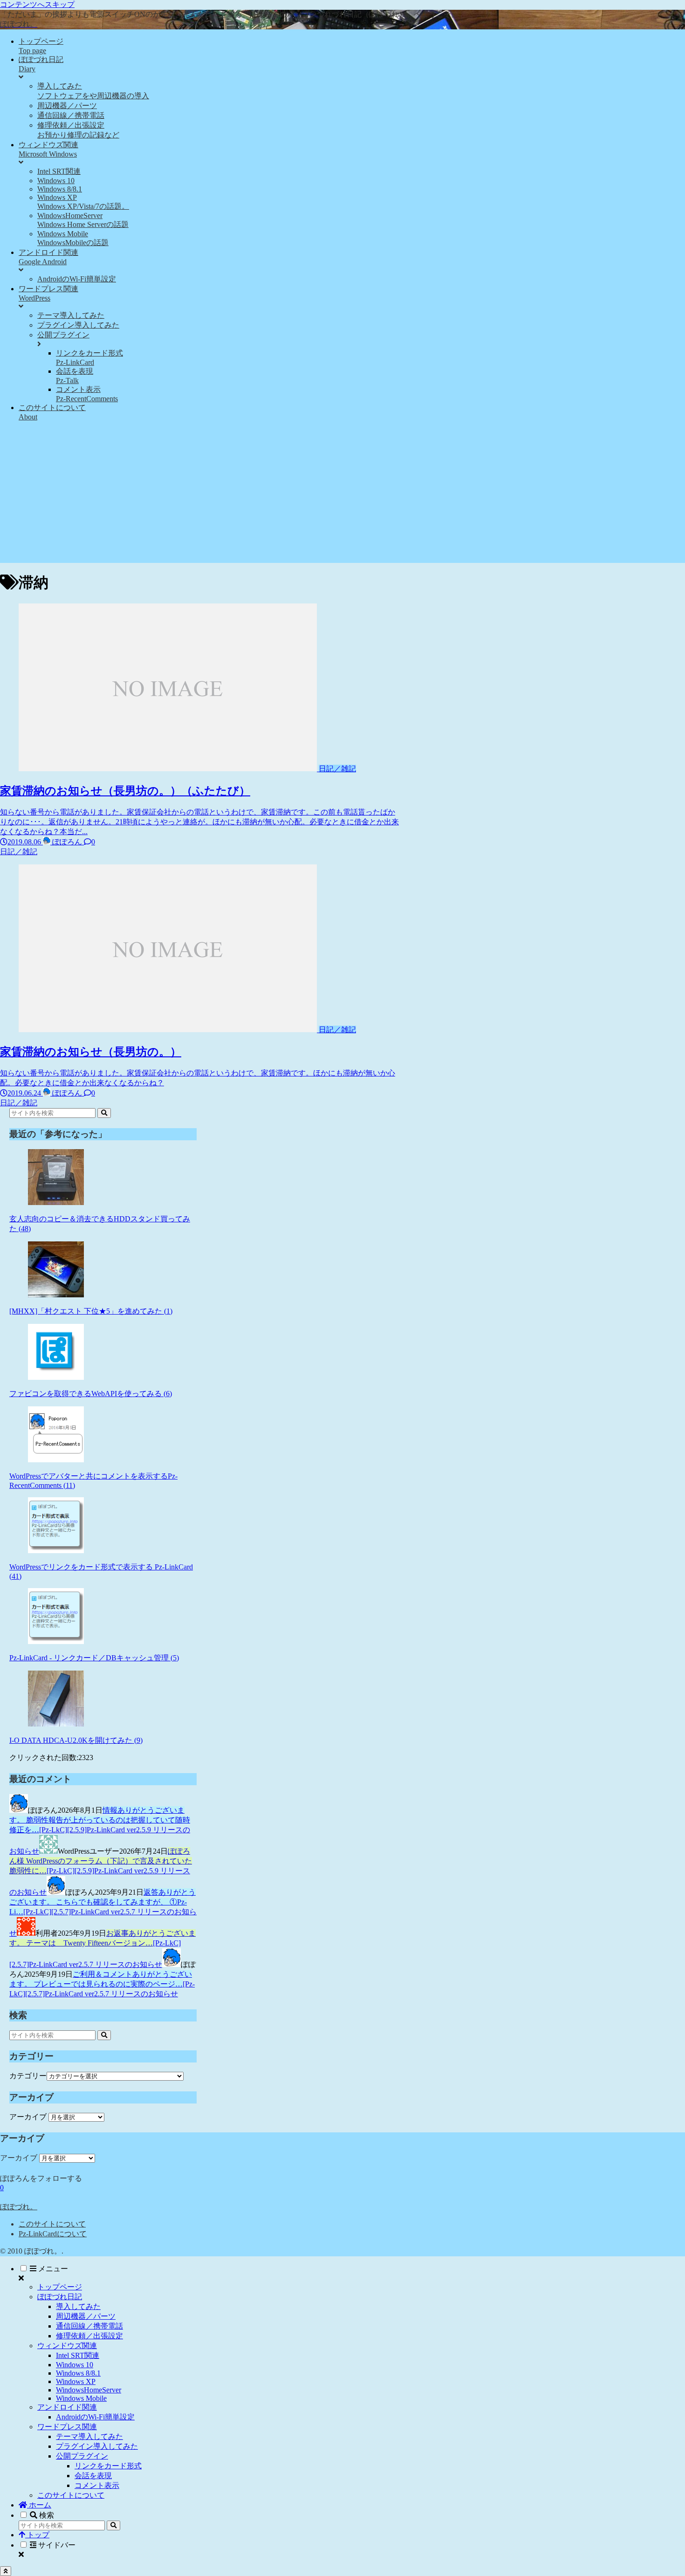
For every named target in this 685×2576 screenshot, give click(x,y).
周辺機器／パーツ (86, 2316)
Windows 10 (75, 2365)
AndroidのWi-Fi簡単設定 (95, 2417)
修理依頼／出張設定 (89, 2336)
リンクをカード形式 (108, 2466)
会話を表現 (93, 2476)
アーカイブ (28, 2117)
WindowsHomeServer (89, 2390)
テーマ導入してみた (89, 2436)
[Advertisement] (342, 498)
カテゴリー (28, 2076)
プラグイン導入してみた (97, 2446)
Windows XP (76, 2381)
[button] (104, 1113)
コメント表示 (97, 2485)
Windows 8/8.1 (78, 2373)
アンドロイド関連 (67, 2407)
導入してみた (78, 2306)
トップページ (60, 2287)
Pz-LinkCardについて (53, 2234)
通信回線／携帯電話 (89, 2326)
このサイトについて (52, 2224)
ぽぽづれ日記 (60, 2297)
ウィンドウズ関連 (67, 2346)
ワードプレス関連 (67, 2427)
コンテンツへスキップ (37, 4)
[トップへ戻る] (6, 2571)
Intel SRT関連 (78, 2355)
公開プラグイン (82, 2456)
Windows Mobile (81, 2398)
